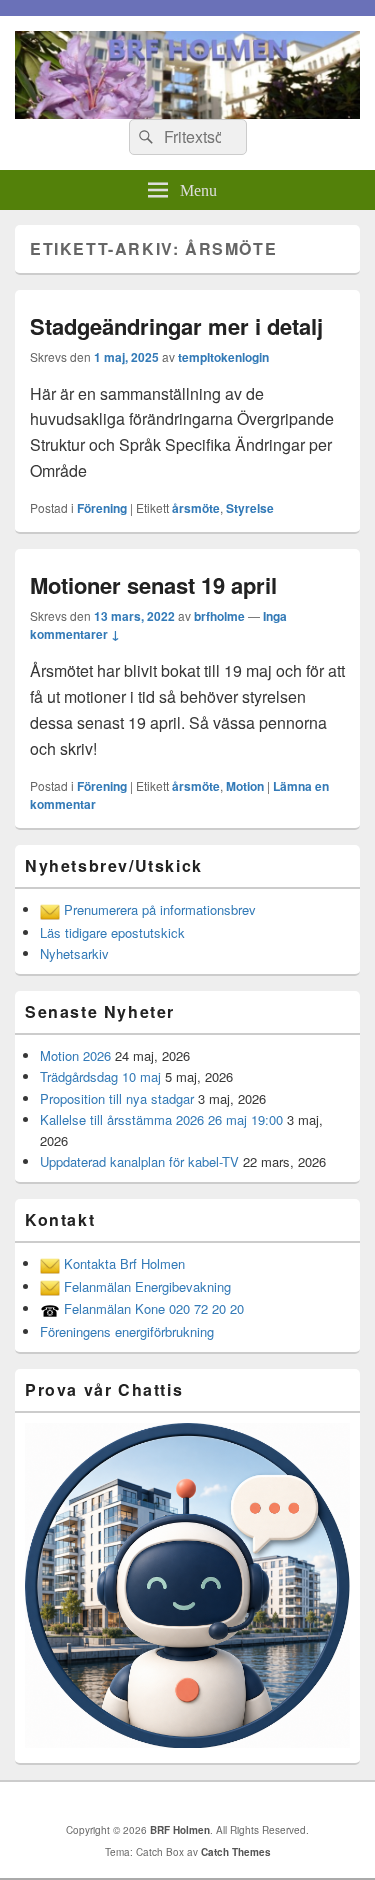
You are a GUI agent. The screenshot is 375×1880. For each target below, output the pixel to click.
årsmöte (196, 508)
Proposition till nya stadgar (117, 1098)
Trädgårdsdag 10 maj (100, 1076)
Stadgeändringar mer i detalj (176, 326)
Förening (102, 508)
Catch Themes (236, 1852)
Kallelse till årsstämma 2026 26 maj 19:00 (161, 1119)
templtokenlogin (223, 357)
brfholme (219, 616)
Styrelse (250, 508)
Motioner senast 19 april (153, 585)
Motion (245, 786)
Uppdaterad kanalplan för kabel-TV (139, 1161)
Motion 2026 (75, 1055)
